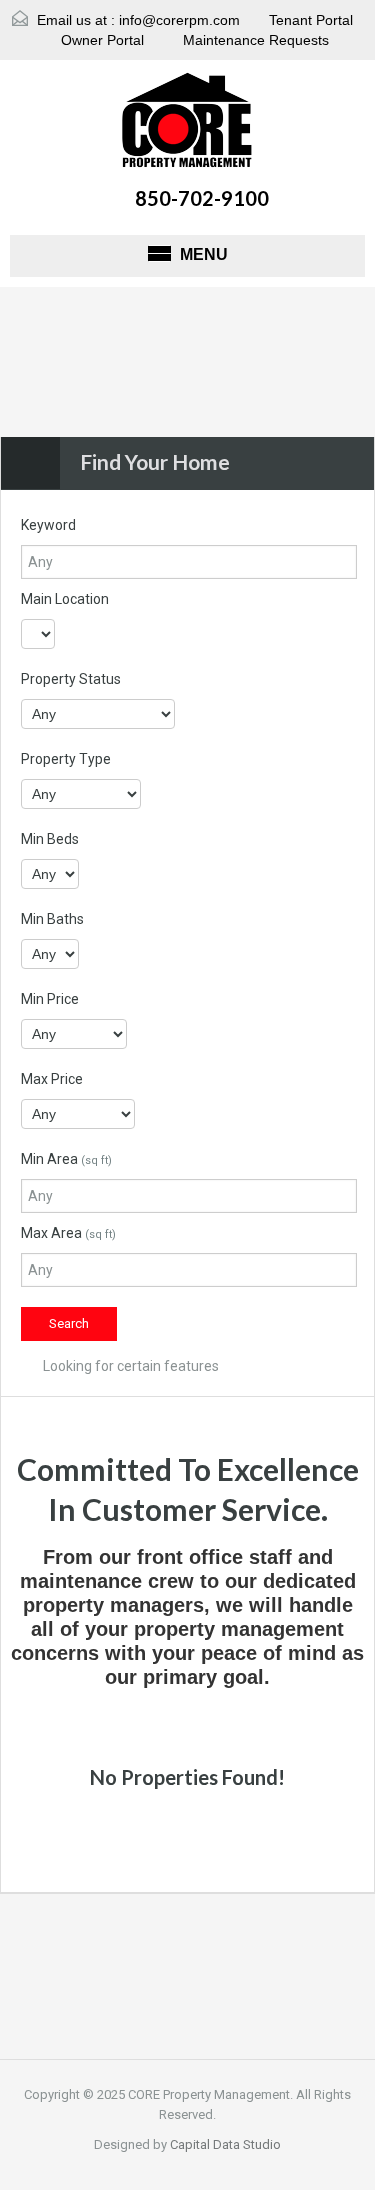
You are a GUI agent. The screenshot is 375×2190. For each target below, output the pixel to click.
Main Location (65, 599)
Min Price (50, 999)
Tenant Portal (309, 20)
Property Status (71, 679)
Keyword (48, 525)
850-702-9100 (202, 198)
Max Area (68, 1233)
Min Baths (52, 919)
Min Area (66, 1159)
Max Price (52, 1079)
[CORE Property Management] (187, 123)
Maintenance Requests (254, 40)
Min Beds (50, 839)
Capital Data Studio (225, 2144)
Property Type (66, 759)
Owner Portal (100, 40)
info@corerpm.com (179, 20)
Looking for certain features (129, 1366)
